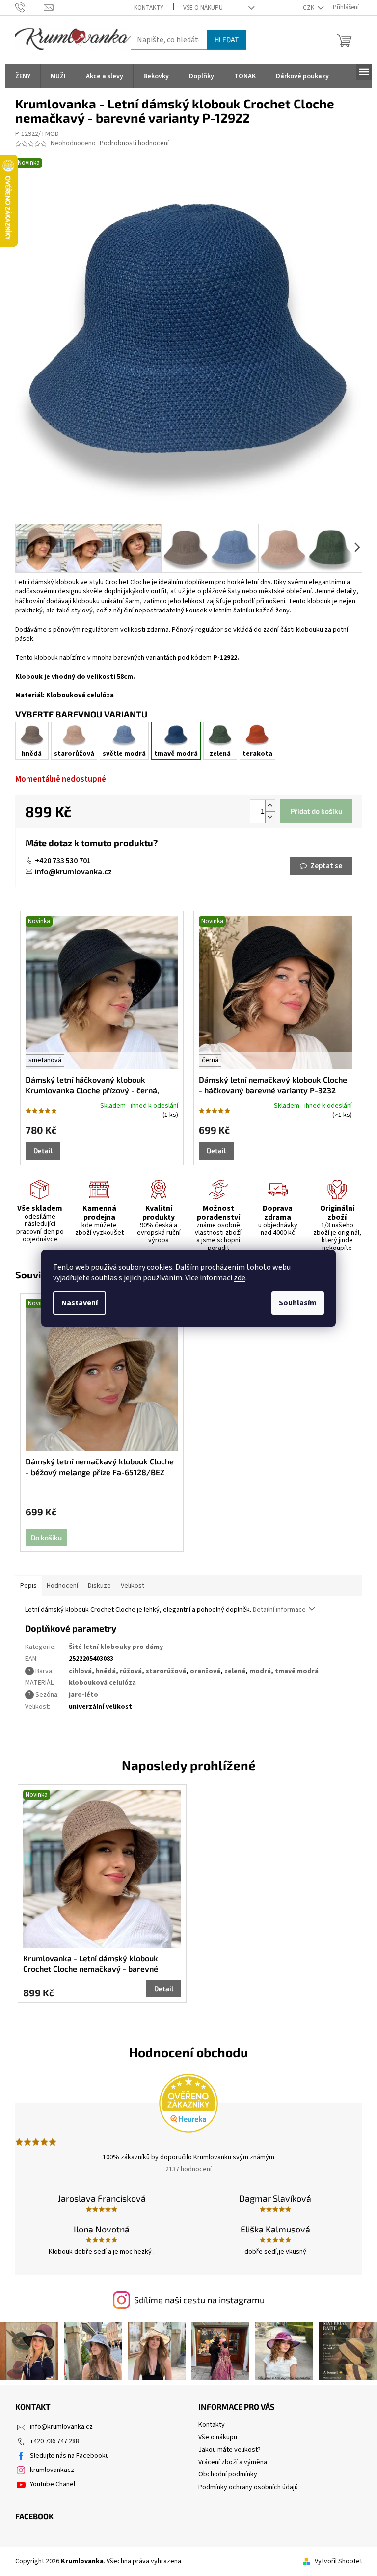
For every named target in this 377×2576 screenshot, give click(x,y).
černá (210, 1060)
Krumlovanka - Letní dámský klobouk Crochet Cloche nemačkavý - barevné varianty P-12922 (91, 1964)
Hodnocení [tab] (62, 1586)
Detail (43, 1151)
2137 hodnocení (188, 2169)
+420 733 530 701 (63, 861)
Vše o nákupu (203, 8)
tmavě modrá (297, 1671)
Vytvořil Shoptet (338, 2561)
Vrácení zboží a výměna (233, 2462)
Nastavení (80, 1303)
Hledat (227, 40)
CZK (309, 8)
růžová (131, 1671)
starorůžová (166, 1671)
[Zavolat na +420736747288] (30, 7)
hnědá (106, 1671)
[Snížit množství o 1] (270, 817)
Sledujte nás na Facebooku (69, 2456)
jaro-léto (83, 1695)
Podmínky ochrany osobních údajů (248, 2487)
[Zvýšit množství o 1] (270, 806)
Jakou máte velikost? (229, 2450)
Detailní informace (279, 1610)
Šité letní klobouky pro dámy (116, 1647)
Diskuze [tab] (99, 1586)
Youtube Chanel (53, 2484)
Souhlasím (298, 1303)
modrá (260, 1671)
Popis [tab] (28, 1586)
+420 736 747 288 (54, 2441)
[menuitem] (23, 76)
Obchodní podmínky (228, 2474)
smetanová (45, 1060)
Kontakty (149, 8)
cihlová (80, 1671)
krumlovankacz (52, 2470)
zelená (235, 1671)
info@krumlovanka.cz (73, 872)
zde (240, 1278)
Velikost (133, 1586)
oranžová (205, 1671)
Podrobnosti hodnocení (134, 144)
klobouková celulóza (102, 1683)
